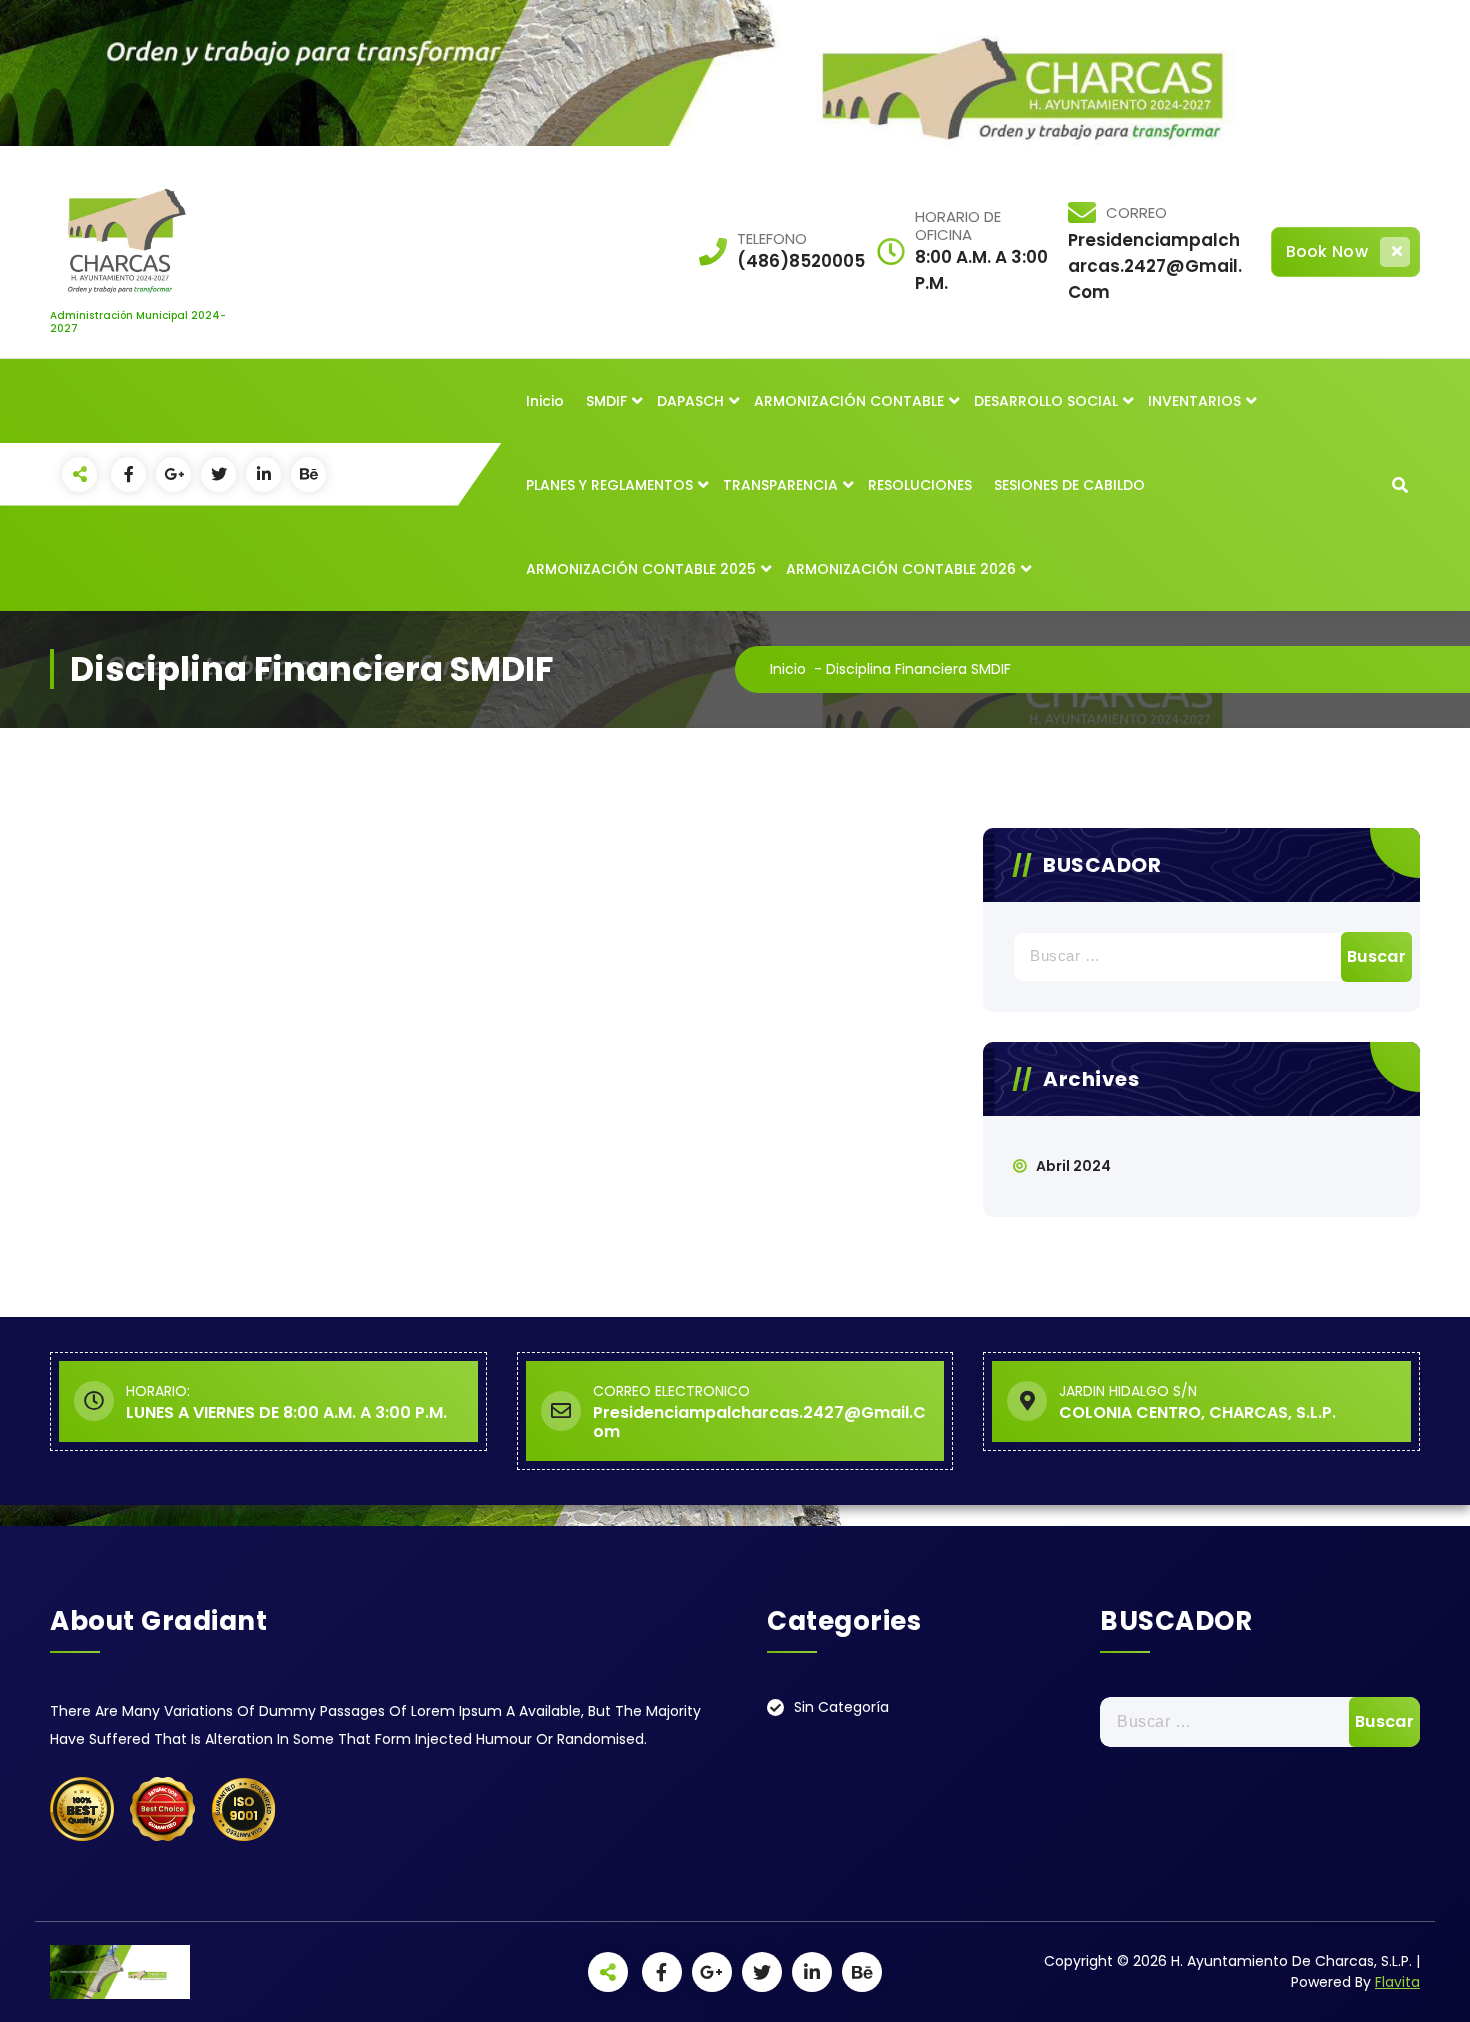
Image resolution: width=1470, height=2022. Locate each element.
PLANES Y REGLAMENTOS (609, 485)
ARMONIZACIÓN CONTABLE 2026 (901, 569)
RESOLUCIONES (920, 485)
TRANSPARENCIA (780, 485)
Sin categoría (841, 1707)
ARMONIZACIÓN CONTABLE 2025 (641, 569)
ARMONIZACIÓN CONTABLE (849, 401)
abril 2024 (1073, 1166)
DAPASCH (690, 401)
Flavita (1397, 1982)
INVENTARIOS (1194, 401)
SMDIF (606, 401)
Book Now (1327, 251)
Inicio (545, 401)
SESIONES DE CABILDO (1069, 485)
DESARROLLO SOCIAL (1046, 401)
